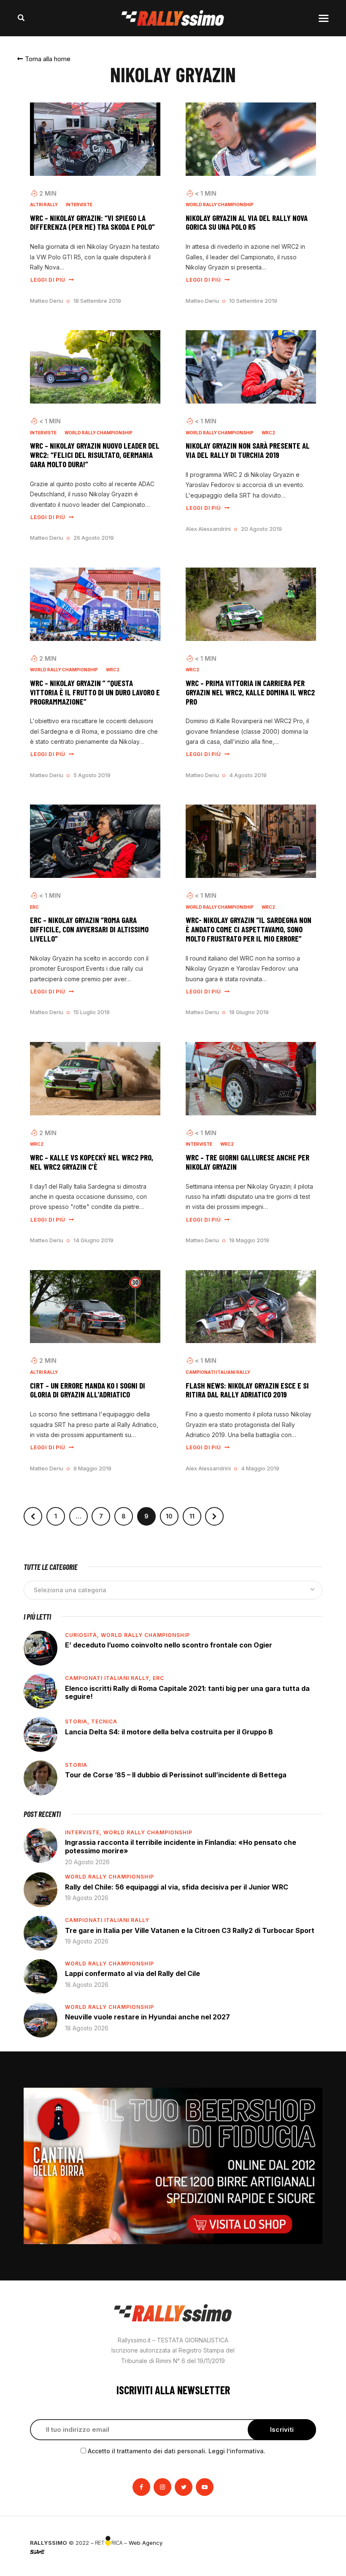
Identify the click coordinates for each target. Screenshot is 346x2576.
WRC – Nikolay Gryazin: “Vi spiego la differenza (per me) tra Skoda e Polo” (92, 223)
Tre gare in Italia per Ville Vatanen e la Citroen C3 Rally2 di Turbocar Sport (190, 1930)
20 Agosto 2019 (261, 529)
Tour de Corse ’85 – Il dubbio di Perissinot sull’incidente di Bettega (176, 1775)
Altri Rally (44, 205)
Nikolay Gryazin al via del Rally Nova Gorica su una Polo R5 (247, 223)
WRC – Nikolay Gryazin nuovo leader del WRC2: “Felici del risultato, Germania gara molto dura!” (95, 455)
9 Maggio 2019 (92, 1468)
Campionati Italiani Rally (218, 1372)
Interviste (79, 205)
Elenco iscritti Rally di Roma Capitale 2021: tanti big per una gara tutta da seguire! (187, 1693)
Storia (76, 1765)
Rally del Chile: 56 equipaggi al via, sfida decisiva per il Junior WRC (177, 1887)
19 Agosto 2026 (87, 1898)
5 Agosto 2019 (92, 775)
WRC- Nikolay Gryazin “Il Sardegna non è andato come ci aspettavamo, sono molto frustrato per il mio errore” (249, 929)
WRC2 (268, 433)
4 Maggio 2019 (260, 1468)
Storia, (78, 1721)
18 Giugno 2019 (249, 1012)
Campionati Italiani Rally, (109, 1678)
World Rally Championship (220, 205)
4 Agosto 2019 (248, 775)
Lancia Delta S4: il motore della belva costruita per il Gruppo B (169, 1732)
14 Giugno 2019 (93, 1240)
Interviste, (84, 1832)
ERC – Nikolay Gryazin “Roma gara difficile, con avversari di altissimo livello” (89, 929)
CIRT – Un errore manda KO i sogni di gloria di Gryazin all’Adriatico (88, 1390)
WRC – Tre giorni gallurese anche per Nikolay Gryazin (247, 1162)
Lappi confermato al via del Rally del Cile (132, 1973)
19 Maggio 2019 (249, 1240)
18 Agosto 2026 (87, 1985)
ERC (34, 907)
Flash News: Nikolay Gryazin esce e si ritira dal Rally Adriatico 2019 (247, 1390)
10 (172, 1513)
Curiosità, (83, 1635)
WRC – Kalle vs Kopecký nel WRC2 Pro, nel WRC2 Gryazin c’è (92, 1162)
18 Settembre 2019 (97, 301)
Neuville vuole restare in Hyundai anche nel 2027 (147, 2017)
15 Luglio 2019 (92, 1012)
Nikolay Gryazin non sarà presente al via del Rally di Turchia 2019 (248, 450)
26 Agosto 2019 (94, 538)
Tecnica (104, 1721)
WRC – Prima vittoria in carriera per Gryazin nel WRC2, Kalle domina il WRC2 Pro (250, 692)
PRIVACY (304, 2543)
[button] (44, 59)
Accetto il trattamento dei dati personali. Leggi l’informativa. (177, 2451)
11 (195, 1513)
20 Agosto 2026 (87, 1862)
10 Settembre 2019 (253, 301)
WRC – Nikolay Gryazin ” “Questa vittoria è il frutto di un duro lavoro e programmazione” (95, 692)
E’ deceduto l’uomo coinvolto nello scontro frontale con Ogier (169, 1645)
